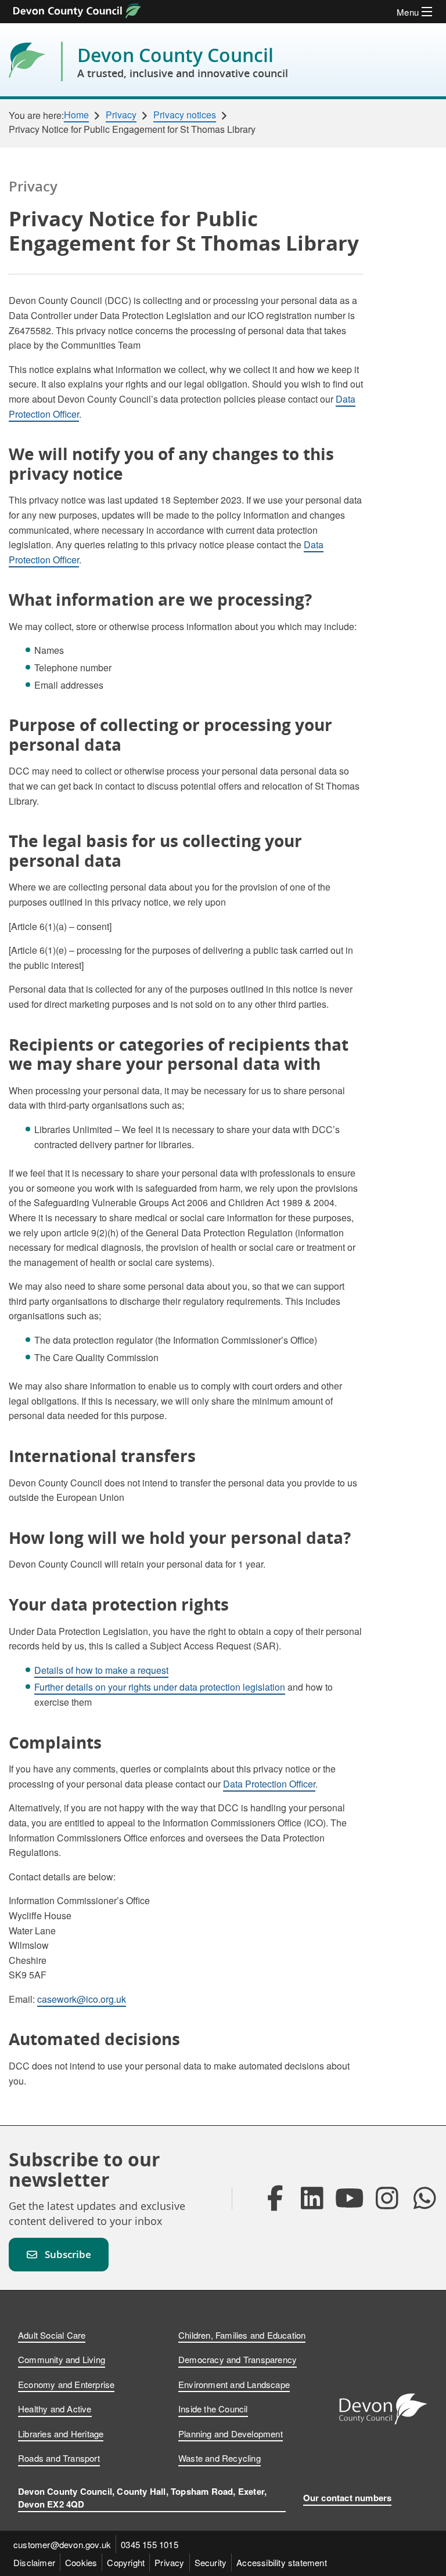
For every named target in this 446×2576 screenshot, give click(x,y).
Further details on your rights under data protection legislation (160, 1687)
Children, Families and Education (242, 2335)
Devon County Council (183, 61)
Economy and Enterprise (66, 2384)
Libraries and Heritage (61, 2434)
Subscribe (68, 2254)
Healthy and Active (55, 2409)
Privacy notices (185, 115)
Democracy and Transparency (238, 2359)
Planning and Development (231, 2434)
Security (211, 2562)
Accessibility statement (282, 2562)
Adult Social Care (52, 2335)
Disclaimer (34, 2562)
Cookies (81, 2562)
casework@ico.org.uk (82, 1999)
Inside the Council (213, 2409)
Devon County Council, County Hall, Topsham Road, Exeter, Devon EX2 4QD (142, 2498)
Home (76, 115)
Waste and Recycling (220, 2458)
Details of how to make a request (101, 1670)
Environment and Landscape (234, 2384)
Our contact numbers (348, 2498)
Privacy (121, 115)
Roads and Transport (59, 2458)
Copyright (126, 2562)
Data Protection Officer (269, 1784)
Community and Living (62, 2359)
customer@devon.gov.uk (62, 2544)
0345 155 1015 (150, 2544)
